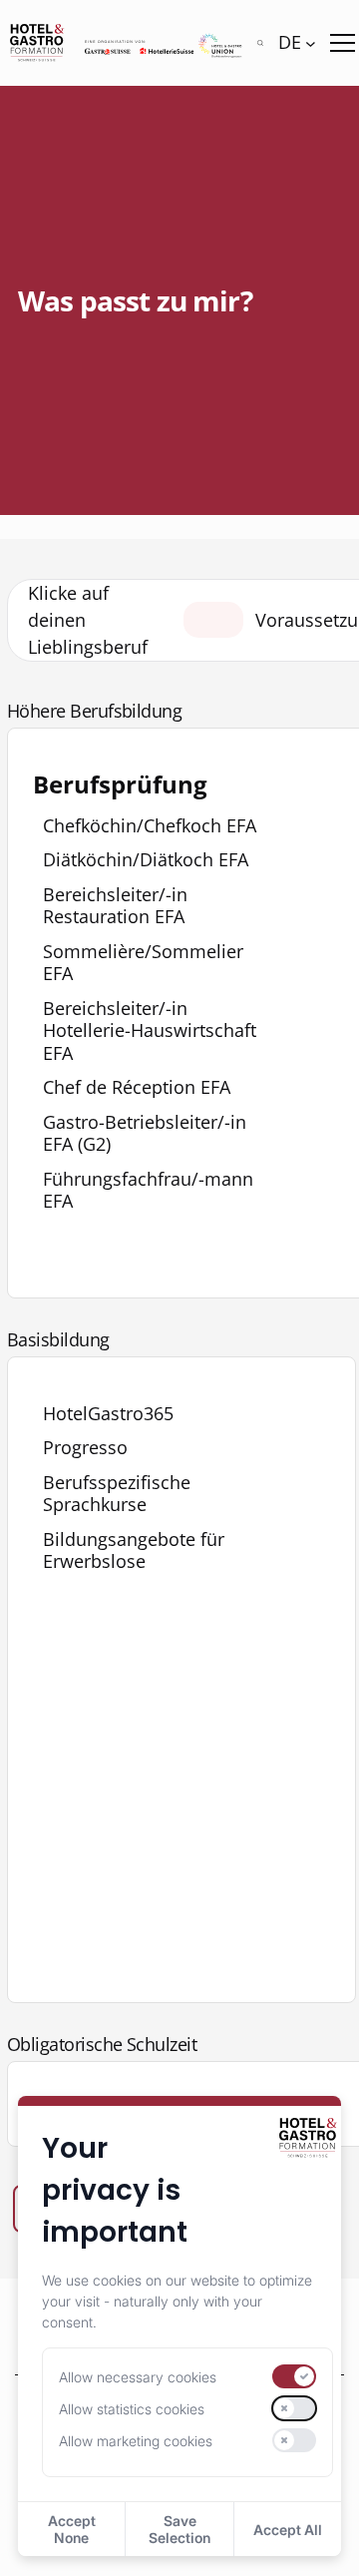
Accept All (288, 2530)
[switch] (294, 2376)
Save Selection (179, 2529)
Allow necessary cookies (138, 2377)
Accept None (72, 2529)
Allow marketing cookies (136, 2441)
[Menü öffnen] (343, 43)
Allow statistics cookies (132, 2409)
